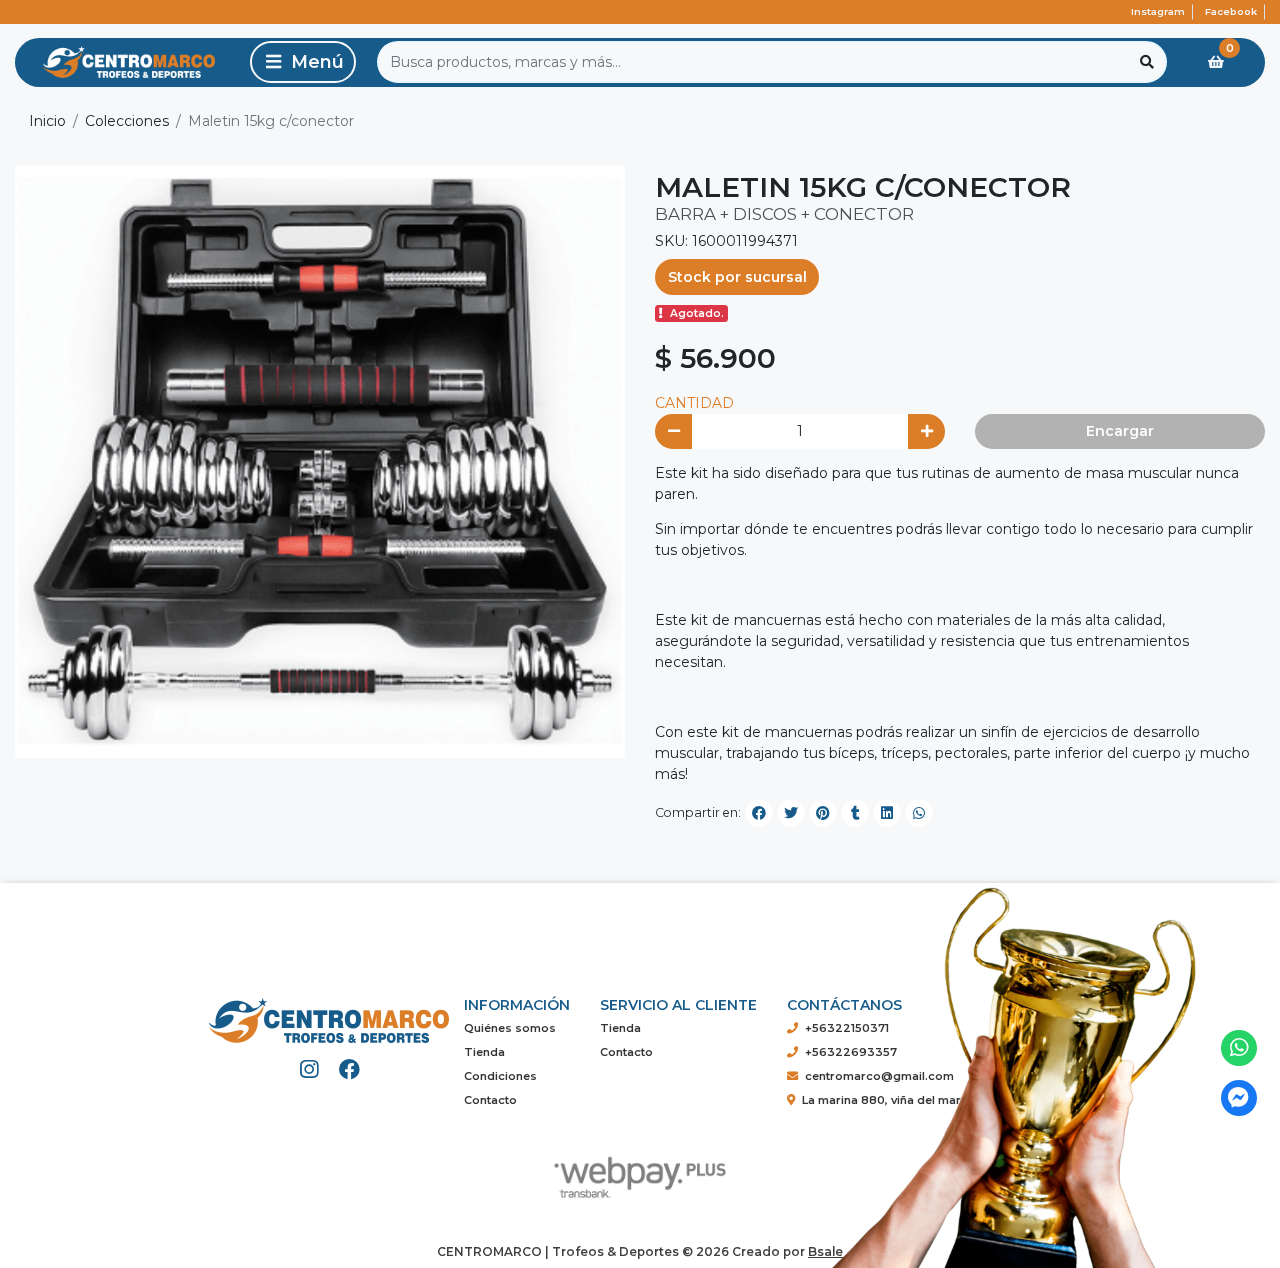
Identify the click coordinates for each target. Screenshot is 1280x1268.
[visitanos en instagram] (309, 1069)
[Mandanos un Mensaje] (1239, 1098)
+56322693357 (851, 1052)
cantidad (694, 403)
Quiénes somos (510, 1028)
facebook (1231, 11)
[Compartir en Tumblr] (855, 813)
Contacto (490, 1100)
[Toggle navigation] (303, 62)
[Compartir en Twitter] (791, 813)
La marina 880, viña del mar (881, 1100)
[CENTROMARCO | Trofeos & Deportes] (129, 62)
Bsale (825, 1251)
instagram (1158, 11)
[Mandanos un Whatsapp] (1239, 1048)
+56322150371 (847, 1028)
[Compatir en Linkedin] (887, 813)
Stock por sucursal (737, 277)
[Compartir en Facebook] (759, 813)
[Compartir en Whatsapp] (919, 813)
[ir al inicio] (329, 1013)
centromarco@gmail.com (879, 1076)
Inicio (47, 121)
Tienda (484, 1052)
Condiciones (500, 1076)
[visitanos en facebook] (349, 1069)
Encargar (1120, 431)
